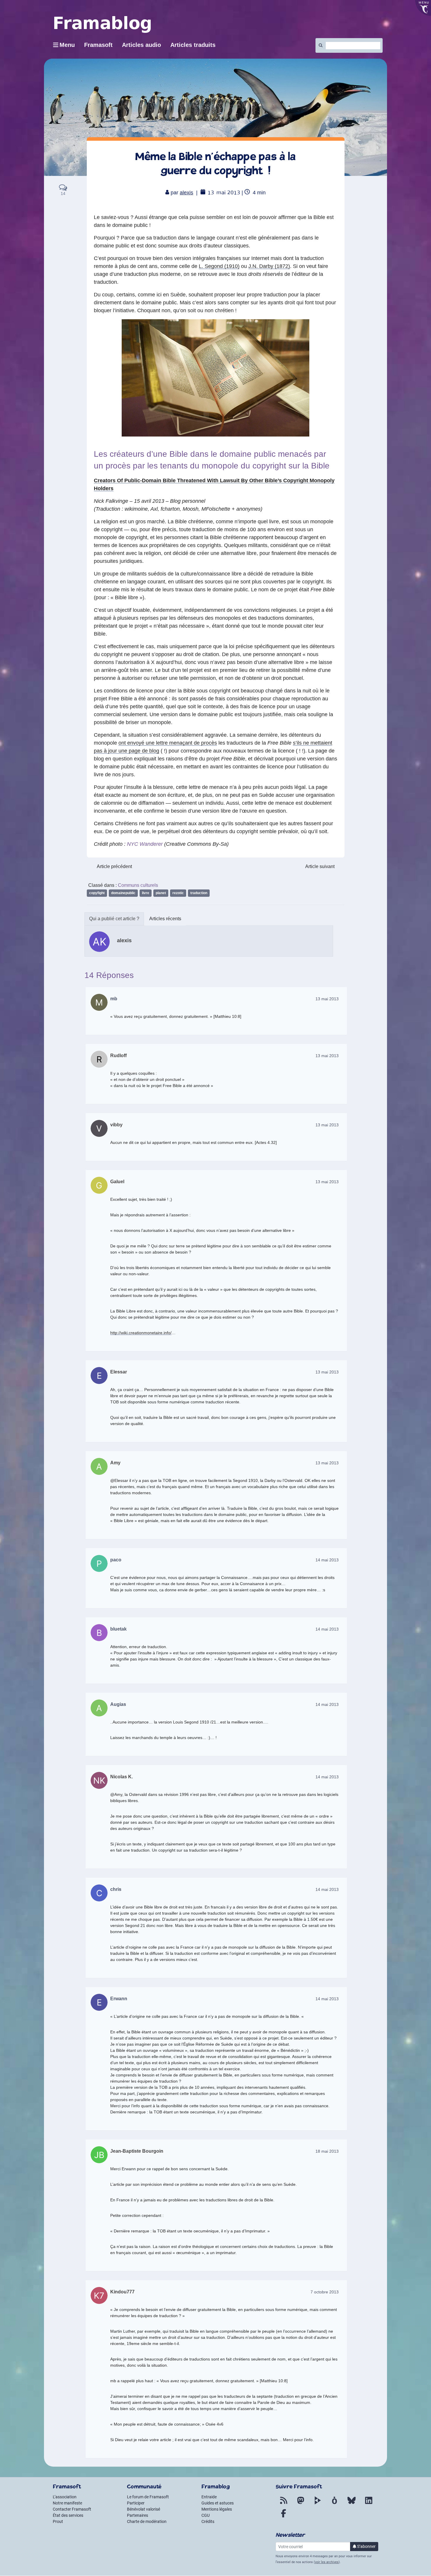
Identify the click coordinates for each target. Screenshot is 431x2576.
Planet (161, 893)
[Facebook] (284, 2517)
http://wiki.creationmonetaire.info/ (141, 1333)
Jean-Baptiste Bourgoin (137, 2151)
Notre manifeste (67, 2503)
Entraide (209, 2497)
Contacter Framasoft (72, 2509)
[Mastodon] (301, 2504)
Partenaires (138, 2515)
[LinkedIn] (369, 2504)
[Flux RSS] (284, 2504)
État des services (68, 2515)
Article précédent (114, 866)
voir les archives (327, 2562)
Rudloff (118, 1056)
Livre (146, 893)
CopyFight (97, 893)
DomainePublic (123, 893)
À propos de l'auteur (114, 919)
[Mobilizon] (335, 2504)
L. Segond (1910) (219, 266)
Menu (67, 45)
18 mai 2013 (327, 2151)
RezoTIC (178, 893)
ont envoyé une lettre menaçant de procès (168, 743)
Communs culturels (138, 885)
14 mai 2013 (327, 1560)
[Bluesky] (352, 2504)
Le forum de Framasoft (148, 2497)
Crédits (208, 2521)
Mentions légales (217, 2509)
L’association (65, 2497)
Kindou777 (122, 2292)
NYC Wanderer (145, 844)
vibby (116, 1125)
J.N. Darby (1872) (269, 266)
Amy (115, 1463)
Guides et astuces (218, 2503)
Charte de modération (147, 2521)
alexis (186, 193)
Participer (136, 2503)
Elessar (119, 1372)
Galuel (117, 1182)
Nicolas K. (122, 1777)
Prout (58, 2521)
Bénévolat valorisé (144, 2509)
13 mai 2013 (327, 999)
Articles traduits (193, 45)
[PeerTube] (318, 2504)
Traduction (199, 893)
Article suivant (320, 866)
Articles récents (165, 919)
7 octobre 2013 (325, 2292)
